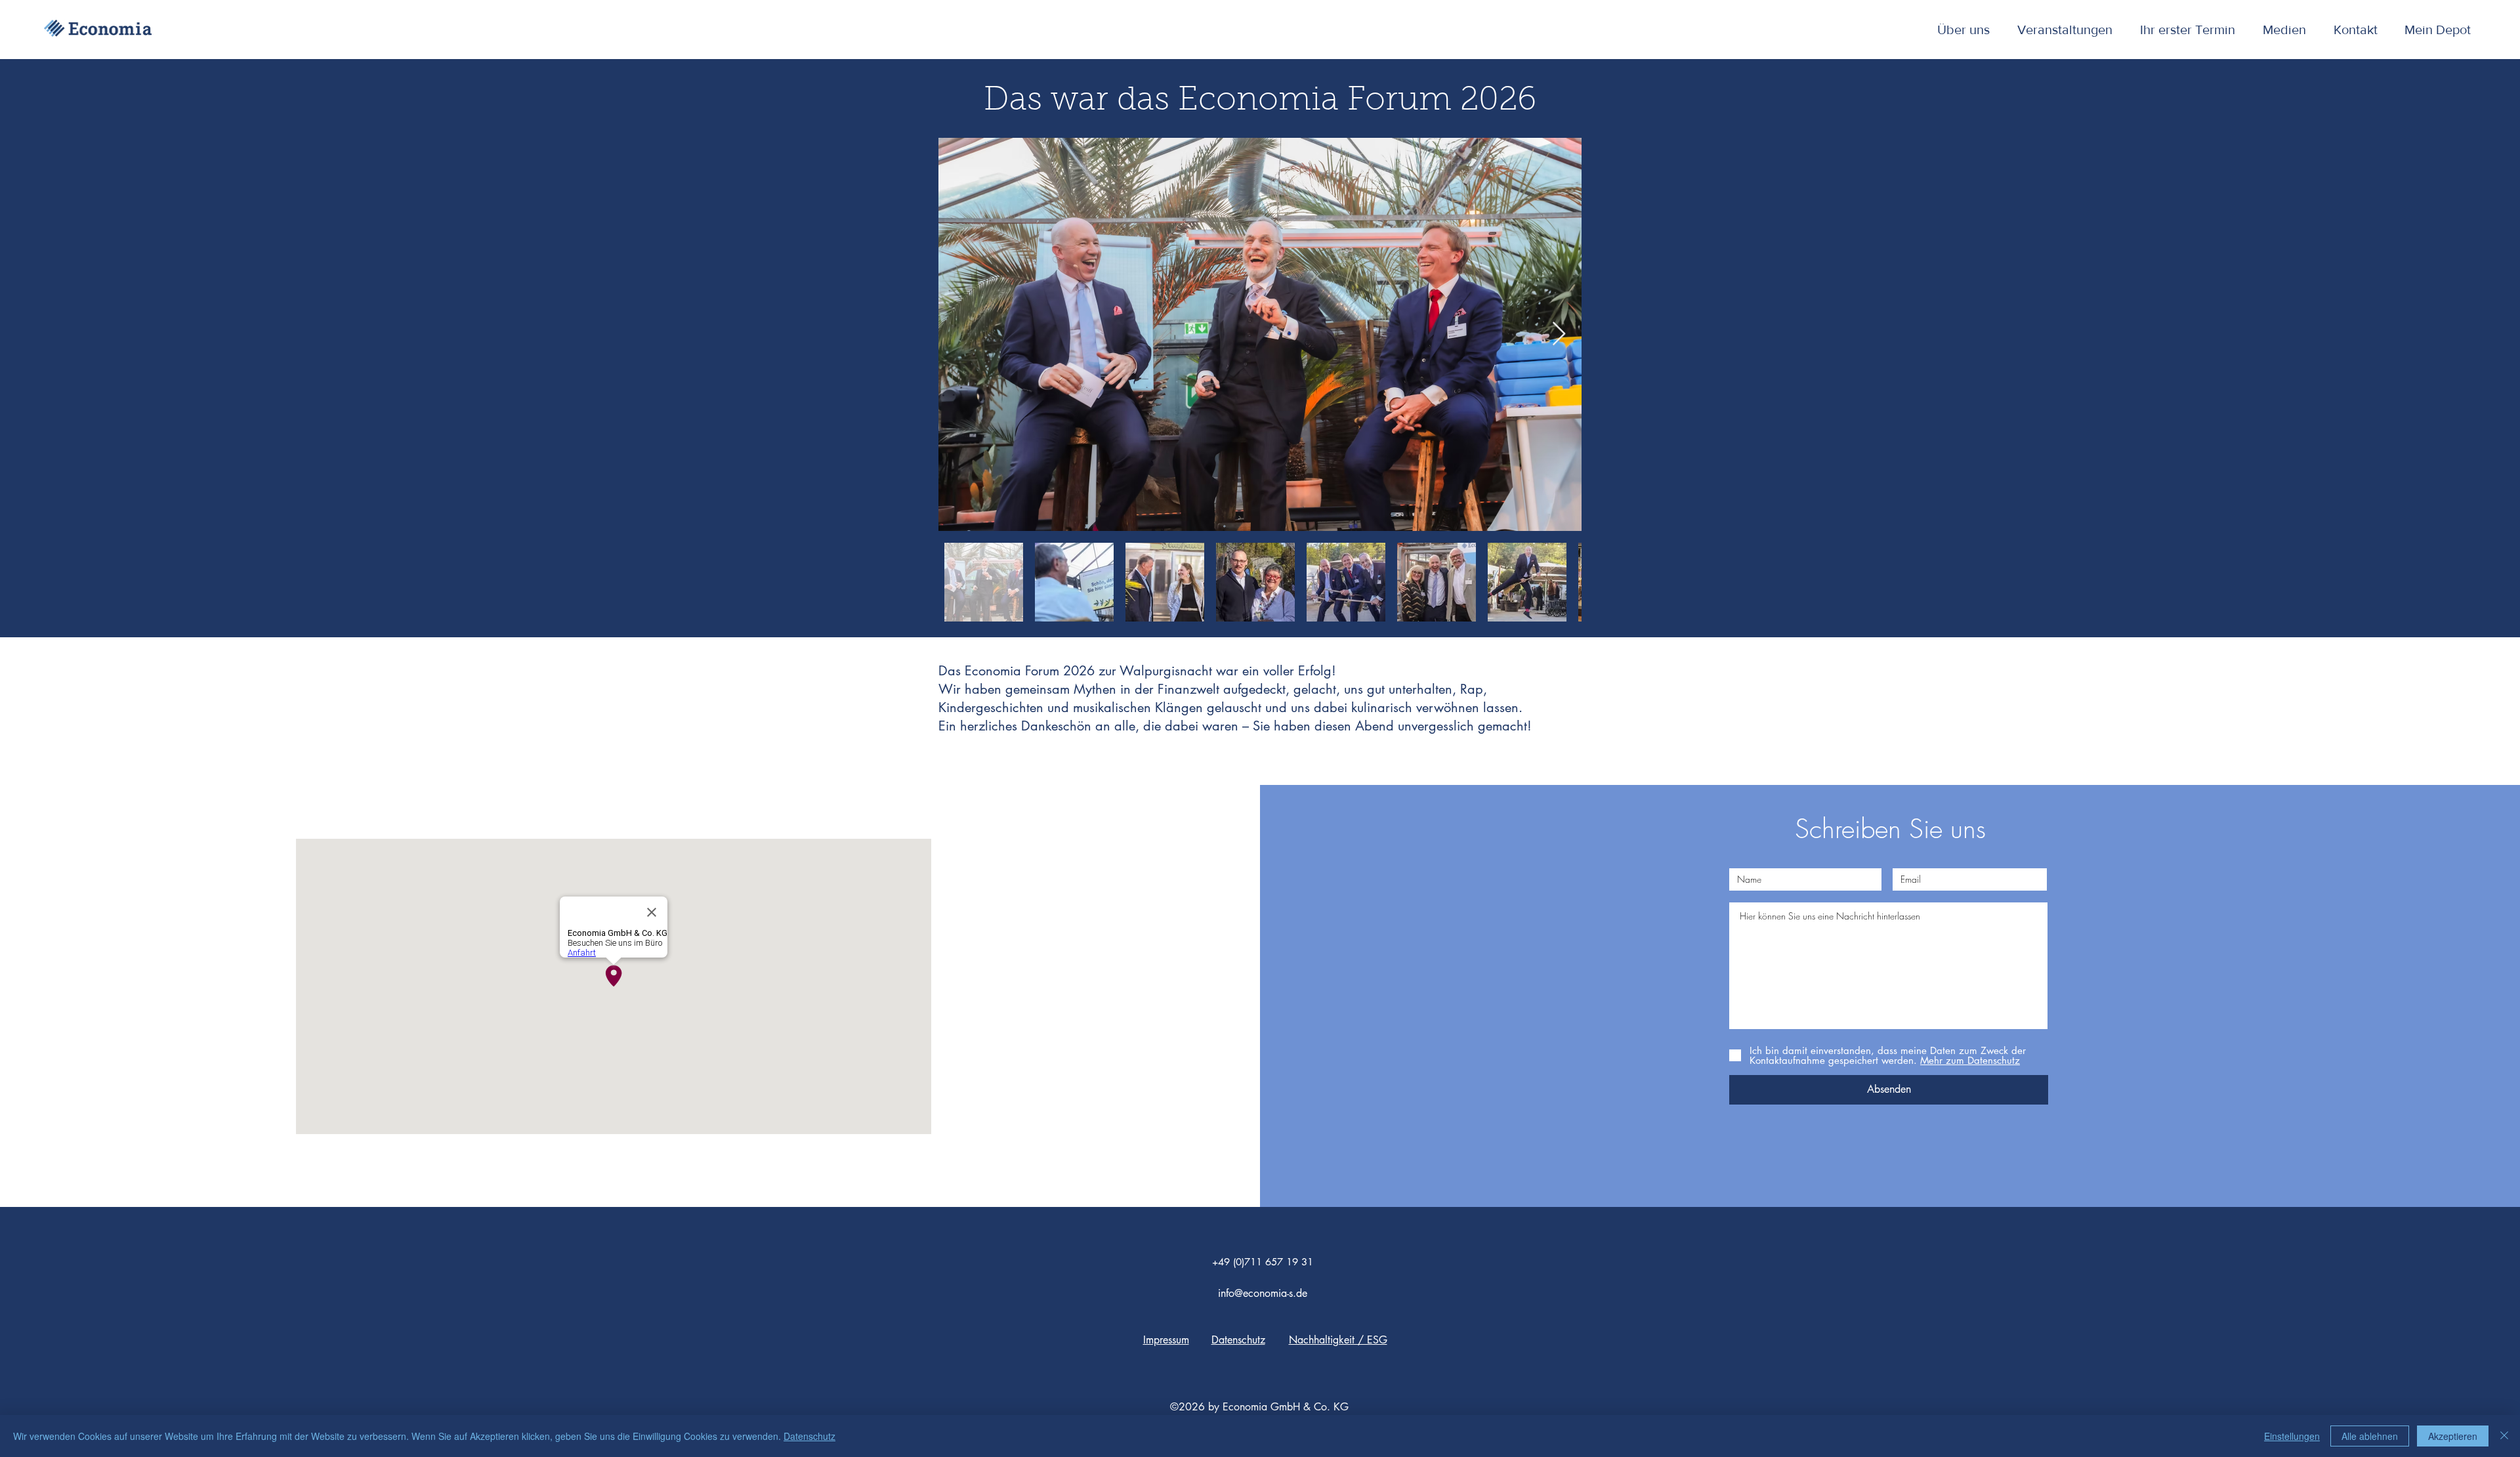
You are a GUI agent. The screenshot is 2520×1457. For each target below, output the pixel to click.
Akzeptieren (2453, 1436)
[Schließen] (2504, 1436)
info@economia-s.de (1263, 1293)
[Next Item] (1559, 334)
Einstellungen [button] (2292, 1436)
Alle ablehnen (2370, 1436)
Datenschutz (809, 1436)
